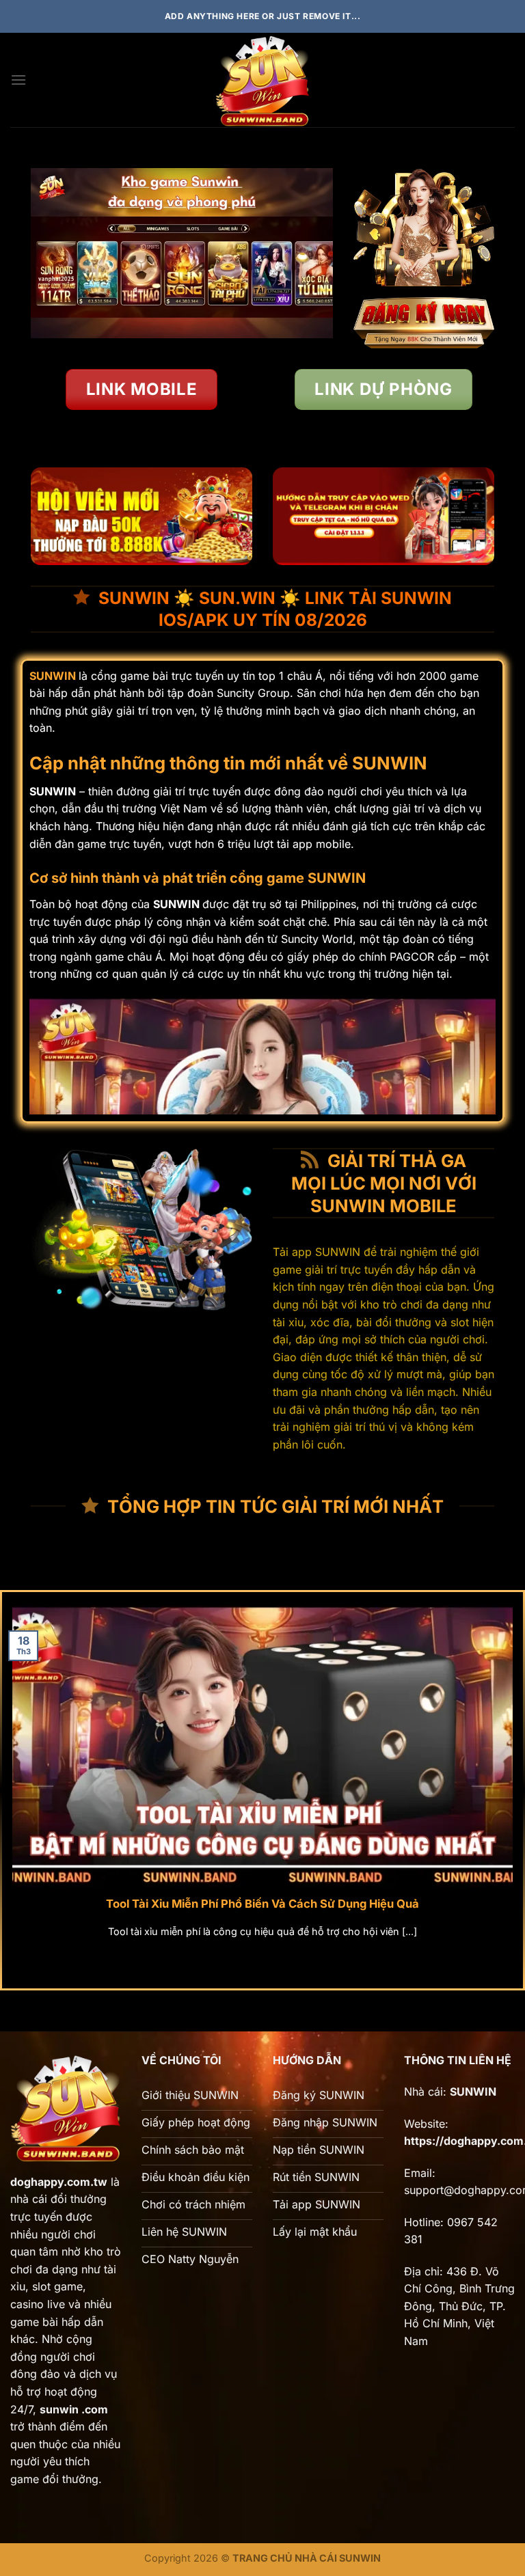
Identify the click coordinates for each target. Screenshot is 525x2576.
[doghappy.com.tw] (262, 80)
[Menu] (18, 80)
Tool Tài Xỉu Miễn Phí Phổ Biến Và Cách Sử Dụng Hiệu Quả (262, 1904)
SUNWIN (53, 676)
